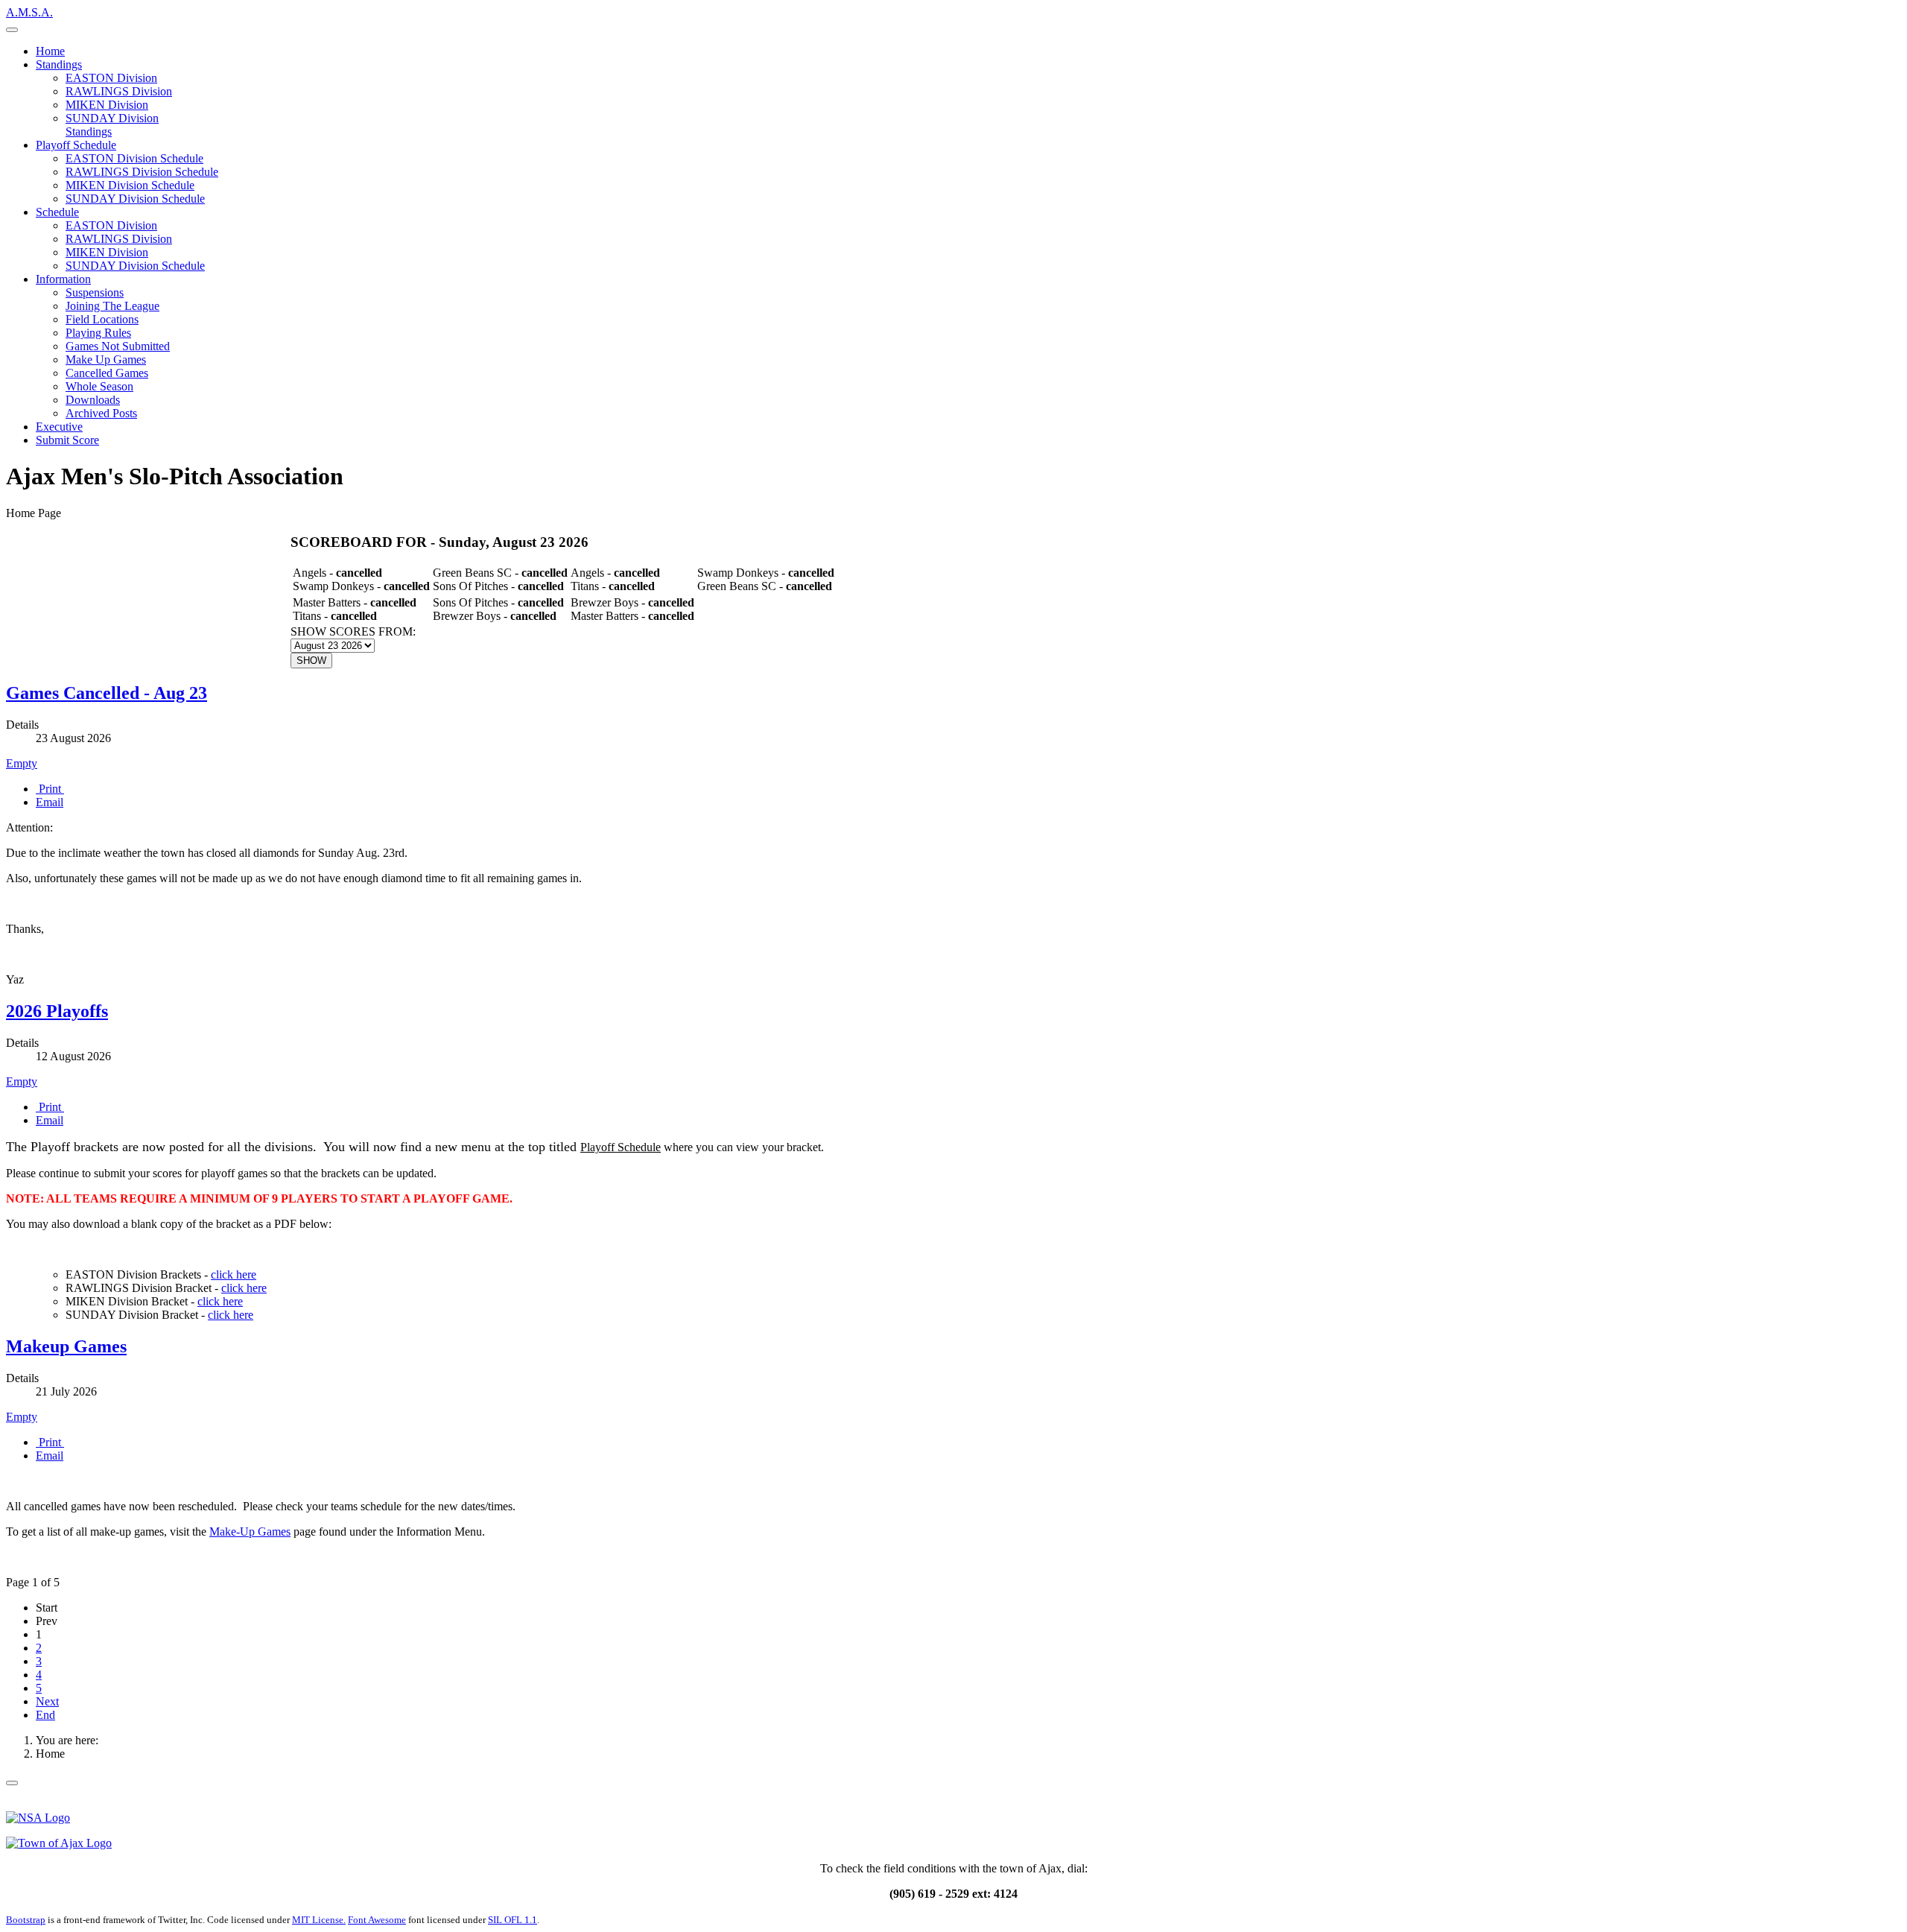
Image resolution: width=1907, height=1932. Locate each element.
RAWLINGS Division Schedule (142, 172)
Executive (59, 427)
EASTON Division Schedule (134, 158)
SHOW (311, 661)
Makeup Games (66, 1346)
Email (50, 802)
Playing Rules (98, 333)
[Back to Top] (12, 1783)
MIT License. (319, 1920)
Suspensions (95, 292)
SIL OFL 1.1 (513, 1920)
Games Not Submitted (118, 346)
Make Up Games (106, 360)
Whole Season (99, 386)
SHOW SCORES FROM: (353, 631)
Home (50, 51)
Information (63, 279)
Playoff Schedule (76, 145)
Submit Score (67, 440)
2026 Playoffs (57, 1011)
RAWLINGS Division (119, 91)
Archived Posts (101, 413)
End (45, 1715)
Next (47, 1701)
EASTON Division (111, 78)
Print (50, 789)
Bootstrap (26, 1920)
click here (234, 1274)
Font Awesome (377, 1920)
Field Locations (102, 319)
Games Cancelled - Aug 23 (107, 693)
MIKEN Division (107, 105)
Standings (59, 64)
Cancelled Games (107, 373)
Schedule (57, 212)
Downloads (93, 400)
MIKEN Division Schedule (130, 185)
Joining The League (112, 306)
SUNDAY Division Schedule (135, 199)
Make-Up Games (250, 1532)
